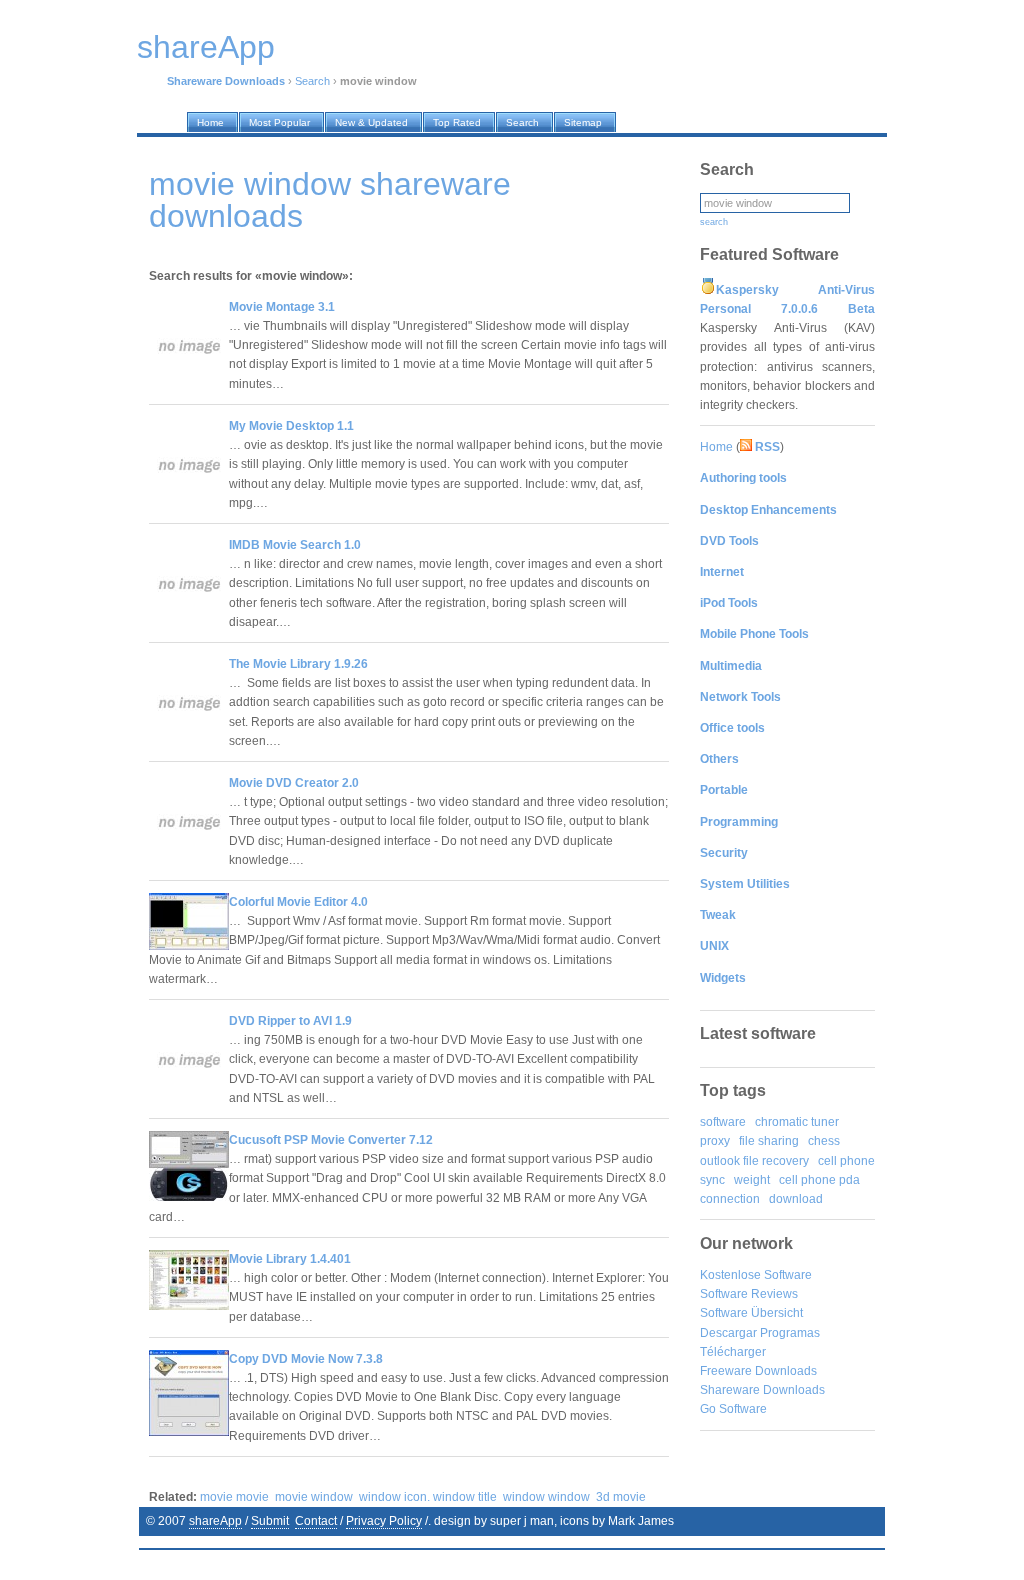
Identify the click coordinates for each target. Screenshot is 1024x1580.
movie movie (234, 1497)
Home (716, 447)
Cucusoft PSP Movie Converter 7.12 (331, 1140)
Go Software (733, 1409)
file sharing (769, 1141)
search (714, 222)
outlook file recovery (754, 1161)
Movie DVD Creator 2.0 (294, 783)
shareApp (215, 1521)
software (723, 1122)
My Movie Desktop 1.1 (291, 426)
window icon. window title (428, 1497)
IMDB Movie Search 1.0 (295, 545)
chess (824, 1141)
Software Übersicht (751, 1313)
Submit (270, 1521)
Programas (790, 1333)
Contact (316, 1521)
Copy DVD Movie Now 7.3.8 (306, 1359)
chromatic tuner (797, 1122)
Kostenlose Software (756, 1275)
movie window (314, 1497)
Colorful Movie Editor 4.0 (298, 902)
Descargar (728, 1333)
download (796, 1199)
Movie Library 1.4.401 (290, 1259)
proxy (715, 1141)
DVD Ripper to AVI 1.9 (290, 1021)
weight (752, 1180)
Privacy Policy (384, 1521)
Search (312, 81)
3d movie (621, 1497)
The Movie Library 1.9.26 (298, 664)
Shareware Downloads (762, 1390)
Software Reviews (749, 1294)
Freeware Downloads (758, 1371)
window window (546, 1497)
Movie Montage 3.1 (282, 307)
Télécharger (733, 1352)
